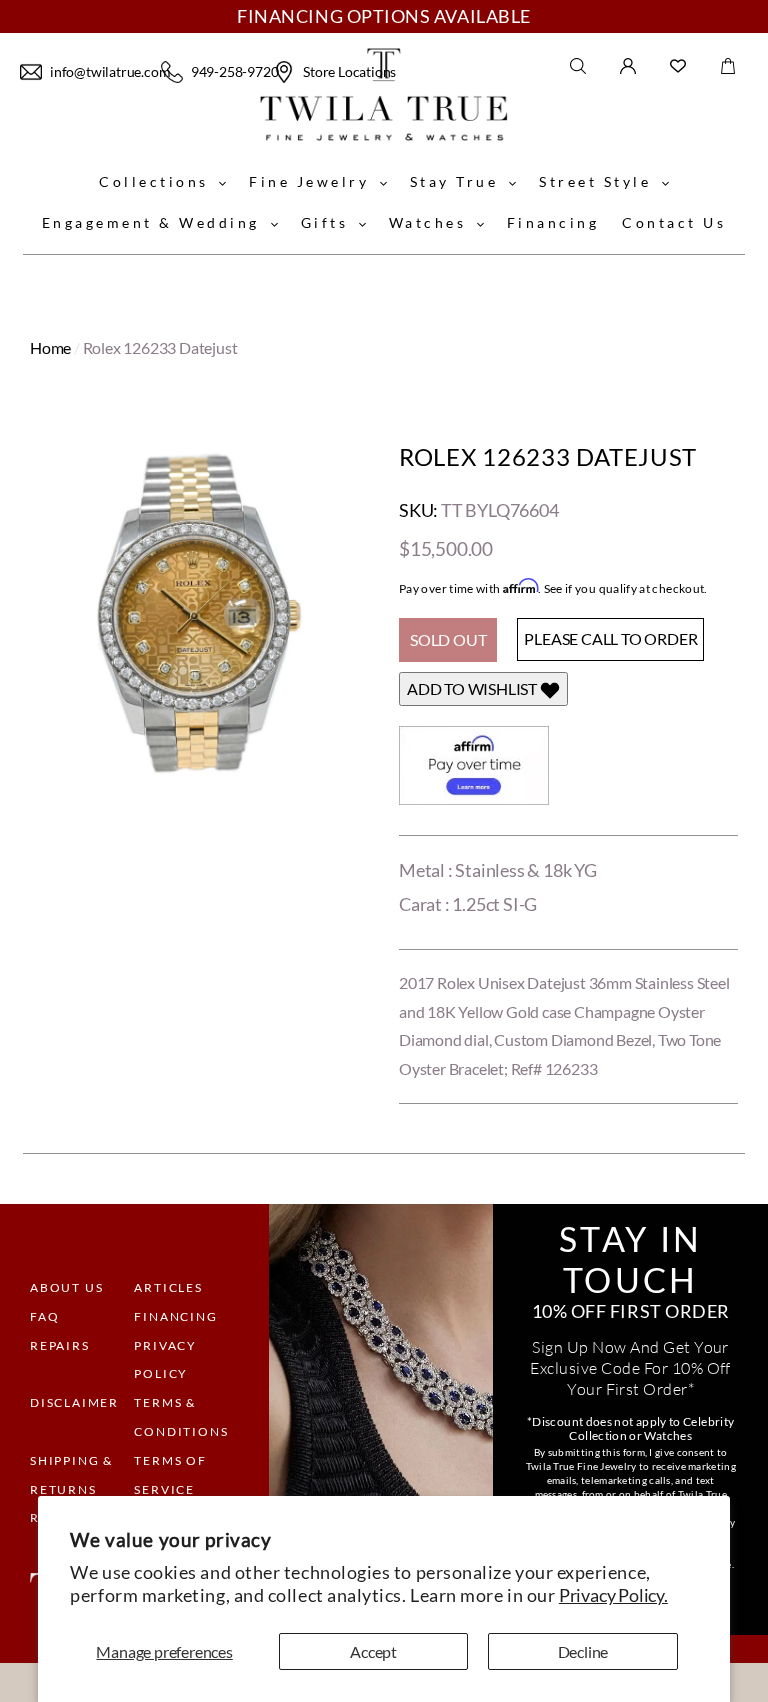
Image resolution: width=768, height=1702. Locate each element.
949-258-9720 (229, 71)
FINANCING (175, 1316)
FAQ (44, 1316)
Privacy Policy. (613, 1595)
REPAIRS (60, 1345)
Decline (583, 1651)
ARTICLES (168, 1287)
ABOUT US (66, 1287)
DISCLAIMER (74, 1402)
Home (50, 347)
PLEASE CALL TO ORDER (610, 638)
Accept (373, 1651)
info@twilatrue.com (103, 71)
